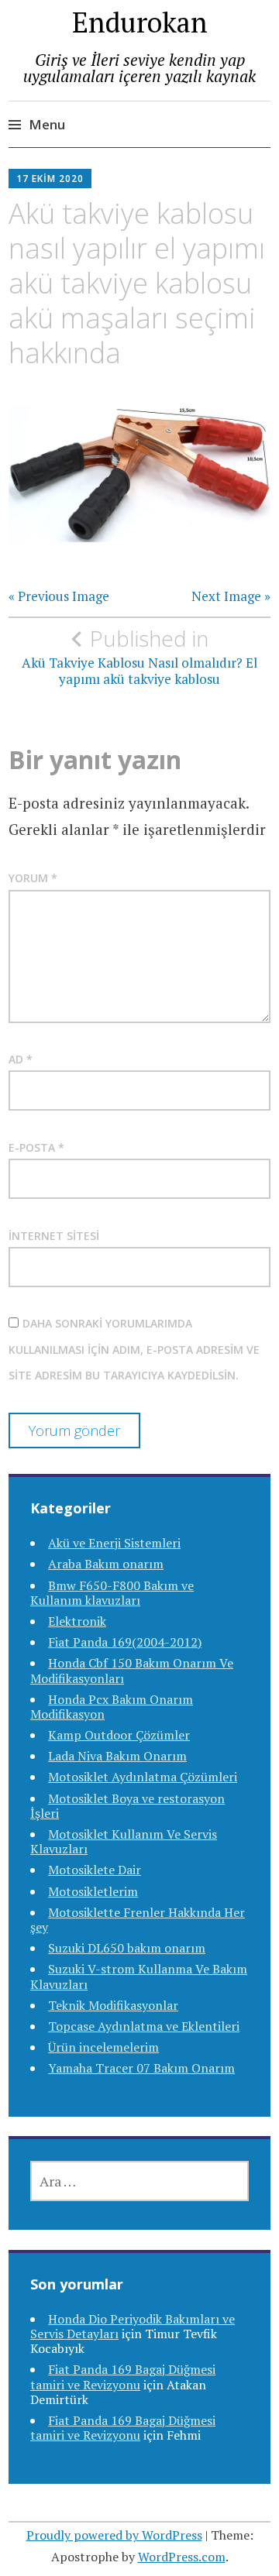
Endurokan (140, 22)
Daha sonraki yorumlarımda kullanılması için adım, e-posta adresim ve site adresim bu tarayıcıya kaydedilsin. (134, 1349)
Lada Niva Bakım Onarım (117, 1756)
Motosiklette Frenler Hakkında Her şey (138, 1920)
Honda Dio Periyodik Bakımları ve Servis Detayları (133, 2326)
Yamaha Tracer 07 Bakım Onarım (141, 2068)
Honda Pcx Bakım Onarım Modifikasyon (112, 1707)
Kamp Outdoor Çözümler (119, 1735)
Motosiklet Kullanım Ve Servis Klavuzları (124, 1841)
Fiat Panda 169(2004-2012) (125, 1642)
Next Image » (231, 596)
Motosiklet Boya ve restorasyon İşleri (127, 1806)
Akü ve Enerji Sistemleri (114, 1543)
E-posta (36, 1147)
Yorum (33, 878)
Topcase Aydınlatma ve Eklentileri (144, 2026)
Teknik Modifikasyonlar (113, 2005)
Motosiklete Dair (95, 1870)
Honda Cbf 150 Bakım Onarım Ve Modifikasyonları (132, 1670)
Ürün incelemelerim (103, 2047)
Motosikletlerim (93, 1891)
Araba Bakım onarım (106, 1564)
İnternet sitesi (54, 1236)
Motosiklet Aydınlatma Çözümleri (143, 1777)
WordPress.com (182, 2557)
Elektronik (77, 1621)
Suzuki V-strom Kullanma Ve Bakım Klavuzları (139, 1976)
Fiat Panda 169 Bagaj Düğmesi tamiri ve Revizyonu (123, 2377)
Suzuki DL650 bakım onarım (127, 1948)
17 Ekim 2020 (50, 179)
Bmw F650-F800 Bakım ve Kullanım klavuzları (112, 1593)
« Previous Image (59, 596)
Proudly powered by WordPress (114, 2535)
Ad (21, 1059)
